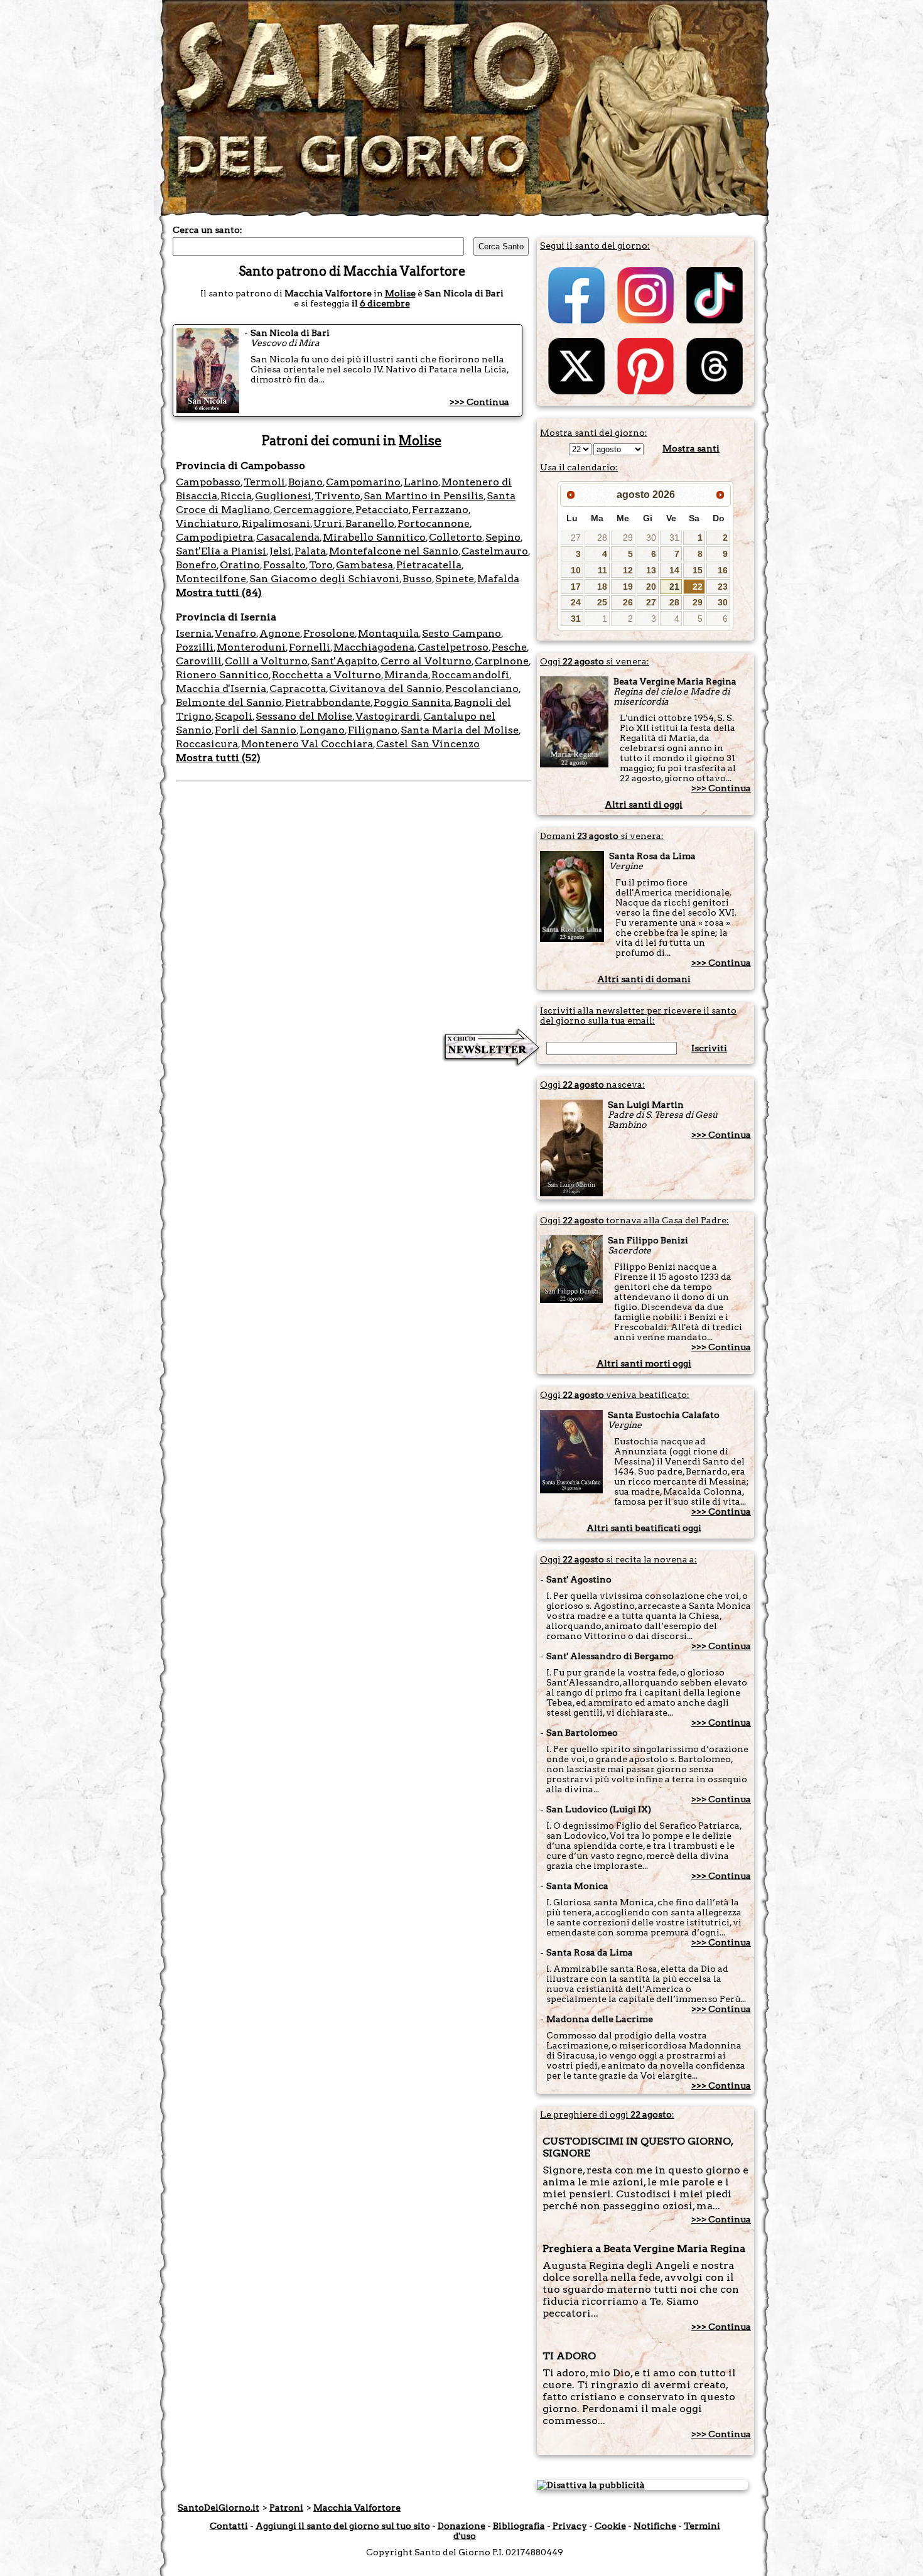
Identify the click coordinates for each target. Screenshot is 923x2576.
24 (576, 602)
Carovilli (199, 661)
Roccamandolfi (470, 675)
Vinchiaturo (207, 523)
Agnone (280, 633)
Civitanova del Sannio (386, 689)
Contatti (229, 2526)
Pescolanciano (482, 689)
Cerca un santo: (208, 230)
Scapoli (234, 716)
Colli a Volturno (266, 661)
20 (651, 587)
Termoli (264, 482)
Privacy (570, 2526)
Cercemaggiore (313, 510)
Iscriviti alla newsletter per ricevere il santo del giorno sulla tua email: (638, 1015)
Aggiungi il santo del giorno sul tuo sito (343, 2526)
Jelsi (280, 551)
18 (602, 587)
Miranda (406, 675)
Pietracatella (429, 565)
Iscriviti (709, 1048)
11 (602, 570)
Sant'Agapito (344, 661)
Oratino (240, 565)
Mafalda (498, 579)
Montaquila (388, 633)
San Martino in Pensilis (424, 496)
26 (628, 602)
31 (674, 538)
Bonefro (196, 565)
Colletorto (456, 537)
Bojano (305, 482)
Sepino (503, 537)
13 (651, 570)
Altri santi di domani (644, 979)
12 (628, 570)
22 (698, 587)
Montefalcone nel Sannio (394, 551)
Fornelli (310, 647)
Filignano (373, 730)
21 (674, 587)
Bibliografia (519, 2526)
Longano (322, 730)
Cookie (610, 2526)
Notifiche (655, 2526)
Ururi (328, 523)
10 (576, 570)
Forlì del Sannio (256, 730)
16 (723, 570)
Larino (421, 482)
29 (628, 538)
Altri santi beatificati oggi (644, 1528)
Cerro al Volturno (426, 661)
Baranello (370, 523)
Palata (310, 551)
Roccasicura (207, 744)
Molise (400, 293)
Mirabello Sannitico (374, 537)
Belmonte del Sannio (229, 702)
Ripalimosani (276, 523)
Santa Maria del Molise (460, 730)
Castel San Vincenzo (428, 744)
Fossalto (284, 565)
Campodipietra (214, 537)
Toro (321, 565)
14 (674, 570)
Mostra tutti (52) (218, 758)
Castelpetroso (453, 647)
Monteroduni (251, 647)
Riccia (236, 496)
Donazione (462, 2526)
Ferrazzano (440, 510)
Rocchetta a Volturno (327, 675)
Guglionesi (283, 496)
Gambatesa (364, 565)
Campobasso (208, 482)
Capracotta (298, 689)
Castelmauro (495, 551)
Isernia (194, 633)
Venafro (235, 633)
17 (576, 587)
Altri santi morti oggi (644, 1363)
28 (602, 538)
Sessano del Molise (304, 716)
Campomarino (363, 482)
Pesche (509, 647)
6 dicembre (385, 303)
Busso (417, 579)
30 (651, 538)
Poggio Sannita (412, 702)
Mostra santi (691, 448)
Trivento (337, 496)
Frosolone (329, 633)
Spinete (455, 579)
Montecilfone (211, 579)
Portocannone (434, 523)
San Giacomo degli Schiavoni (324, 579)
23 (723, 587)
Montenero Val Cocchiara (307, 744)
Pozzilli (195, 647)
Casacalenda (288, 537)
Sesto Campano (462, 633)
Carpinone (502, 661)
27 (576, 538)
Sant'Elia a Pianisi (221, 551)
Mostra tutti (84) (219, 593)
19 (628, 587)
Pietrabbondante (328, 702)
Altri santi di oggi (644, 804)
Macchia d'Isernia (221, 689)
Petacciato (382, 510)
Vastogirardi (388, 716)
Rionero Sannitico (222, 675)
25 (602, 602)
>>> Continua (479, 402)
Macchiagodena (374, 647)
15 (698, 570)
